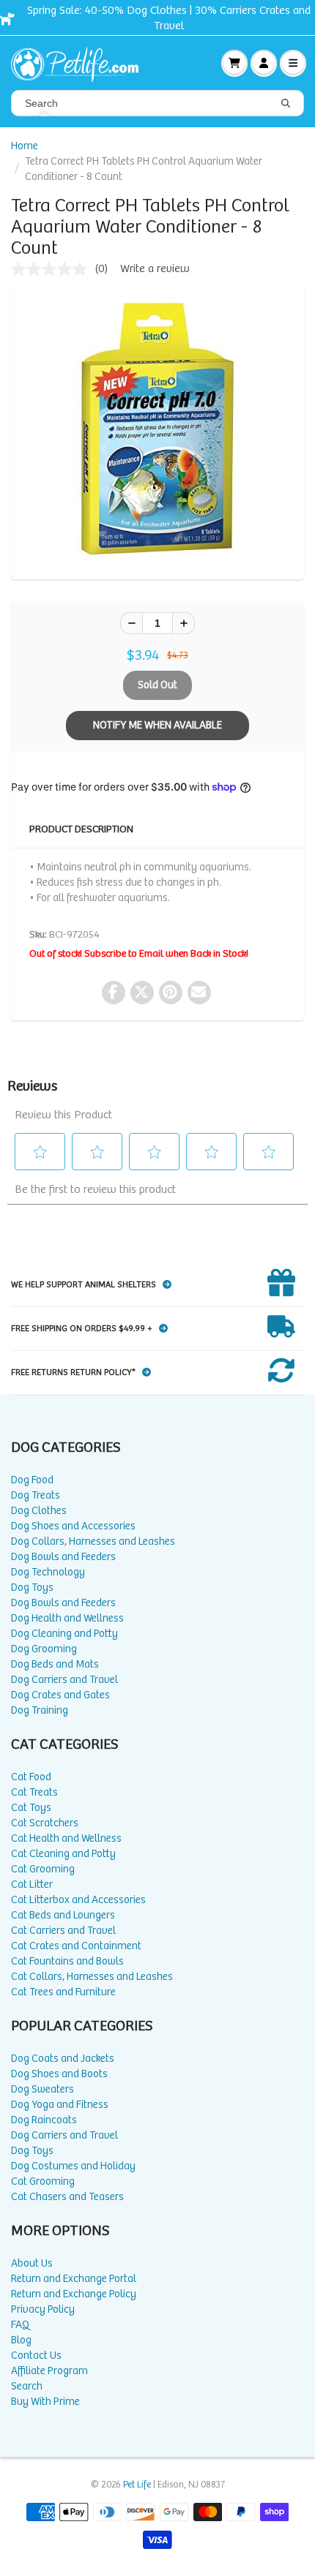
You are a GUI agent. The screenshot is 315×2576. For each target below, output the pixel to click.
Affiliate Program (49, 2371)
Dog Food (32, 1480)
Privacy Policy (43, 2309)
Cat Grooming (43, 1869)
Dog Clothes (39, 1511)
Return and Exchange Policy (74, 2294)
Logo (81, 63)
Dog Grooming (44, 1649)
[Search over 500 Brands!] (286, 104)
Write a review (155, 269)
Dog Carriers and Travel (64, 1680)
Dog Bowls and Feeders (63, 1557)
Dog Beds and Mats (55, 1664)
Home (25, 146)
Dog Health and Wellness (67, 1618)
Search (27, 2386)
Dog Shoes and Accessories (73, 1526)
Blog (21, 2340)
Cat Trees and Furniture (63, 1992)
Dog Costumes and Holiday (73, 2166)
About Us (32, 2263)
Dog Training (40, 1710)
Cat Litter (32, 1884)
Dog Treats (36, 1495)
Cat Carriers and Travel (63, 1931)
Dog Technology (48, 1572)
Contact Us (36, 2355)
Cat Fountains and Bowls (67, 1961)
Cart (234, 63)
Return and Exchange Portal (74, 2279)
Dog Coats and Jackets (63, 2059)
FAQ (20, 2325)
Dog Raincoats (44, 2120)
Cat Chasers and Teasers (67, 2197)
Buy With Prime (45, 2402)
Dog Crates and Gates (60, 1695)
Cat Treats (34, 1792)
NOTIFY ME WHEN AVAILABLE (157, 725)
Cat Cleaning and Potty (63, 1854)
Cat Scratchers (45, 1823)
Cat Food (31, 1777)
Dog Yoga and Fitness (60, 2105)
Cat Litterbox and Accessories (78, 1900)
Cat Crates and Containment (76, 1946)
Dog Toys (32, 1588)
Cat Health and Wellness (66, 1838)
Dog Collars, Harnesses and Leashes (93, 1541)
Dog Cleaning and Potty (64, 1634)
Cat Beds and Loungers (63, 1915)
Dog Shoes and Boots (59, 2074)
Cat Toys (31, 1808)
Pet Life (137, 2485)
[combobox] (157, 103)
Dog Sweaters (42, 2089)
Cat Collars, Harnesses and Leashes (92, 1977)
